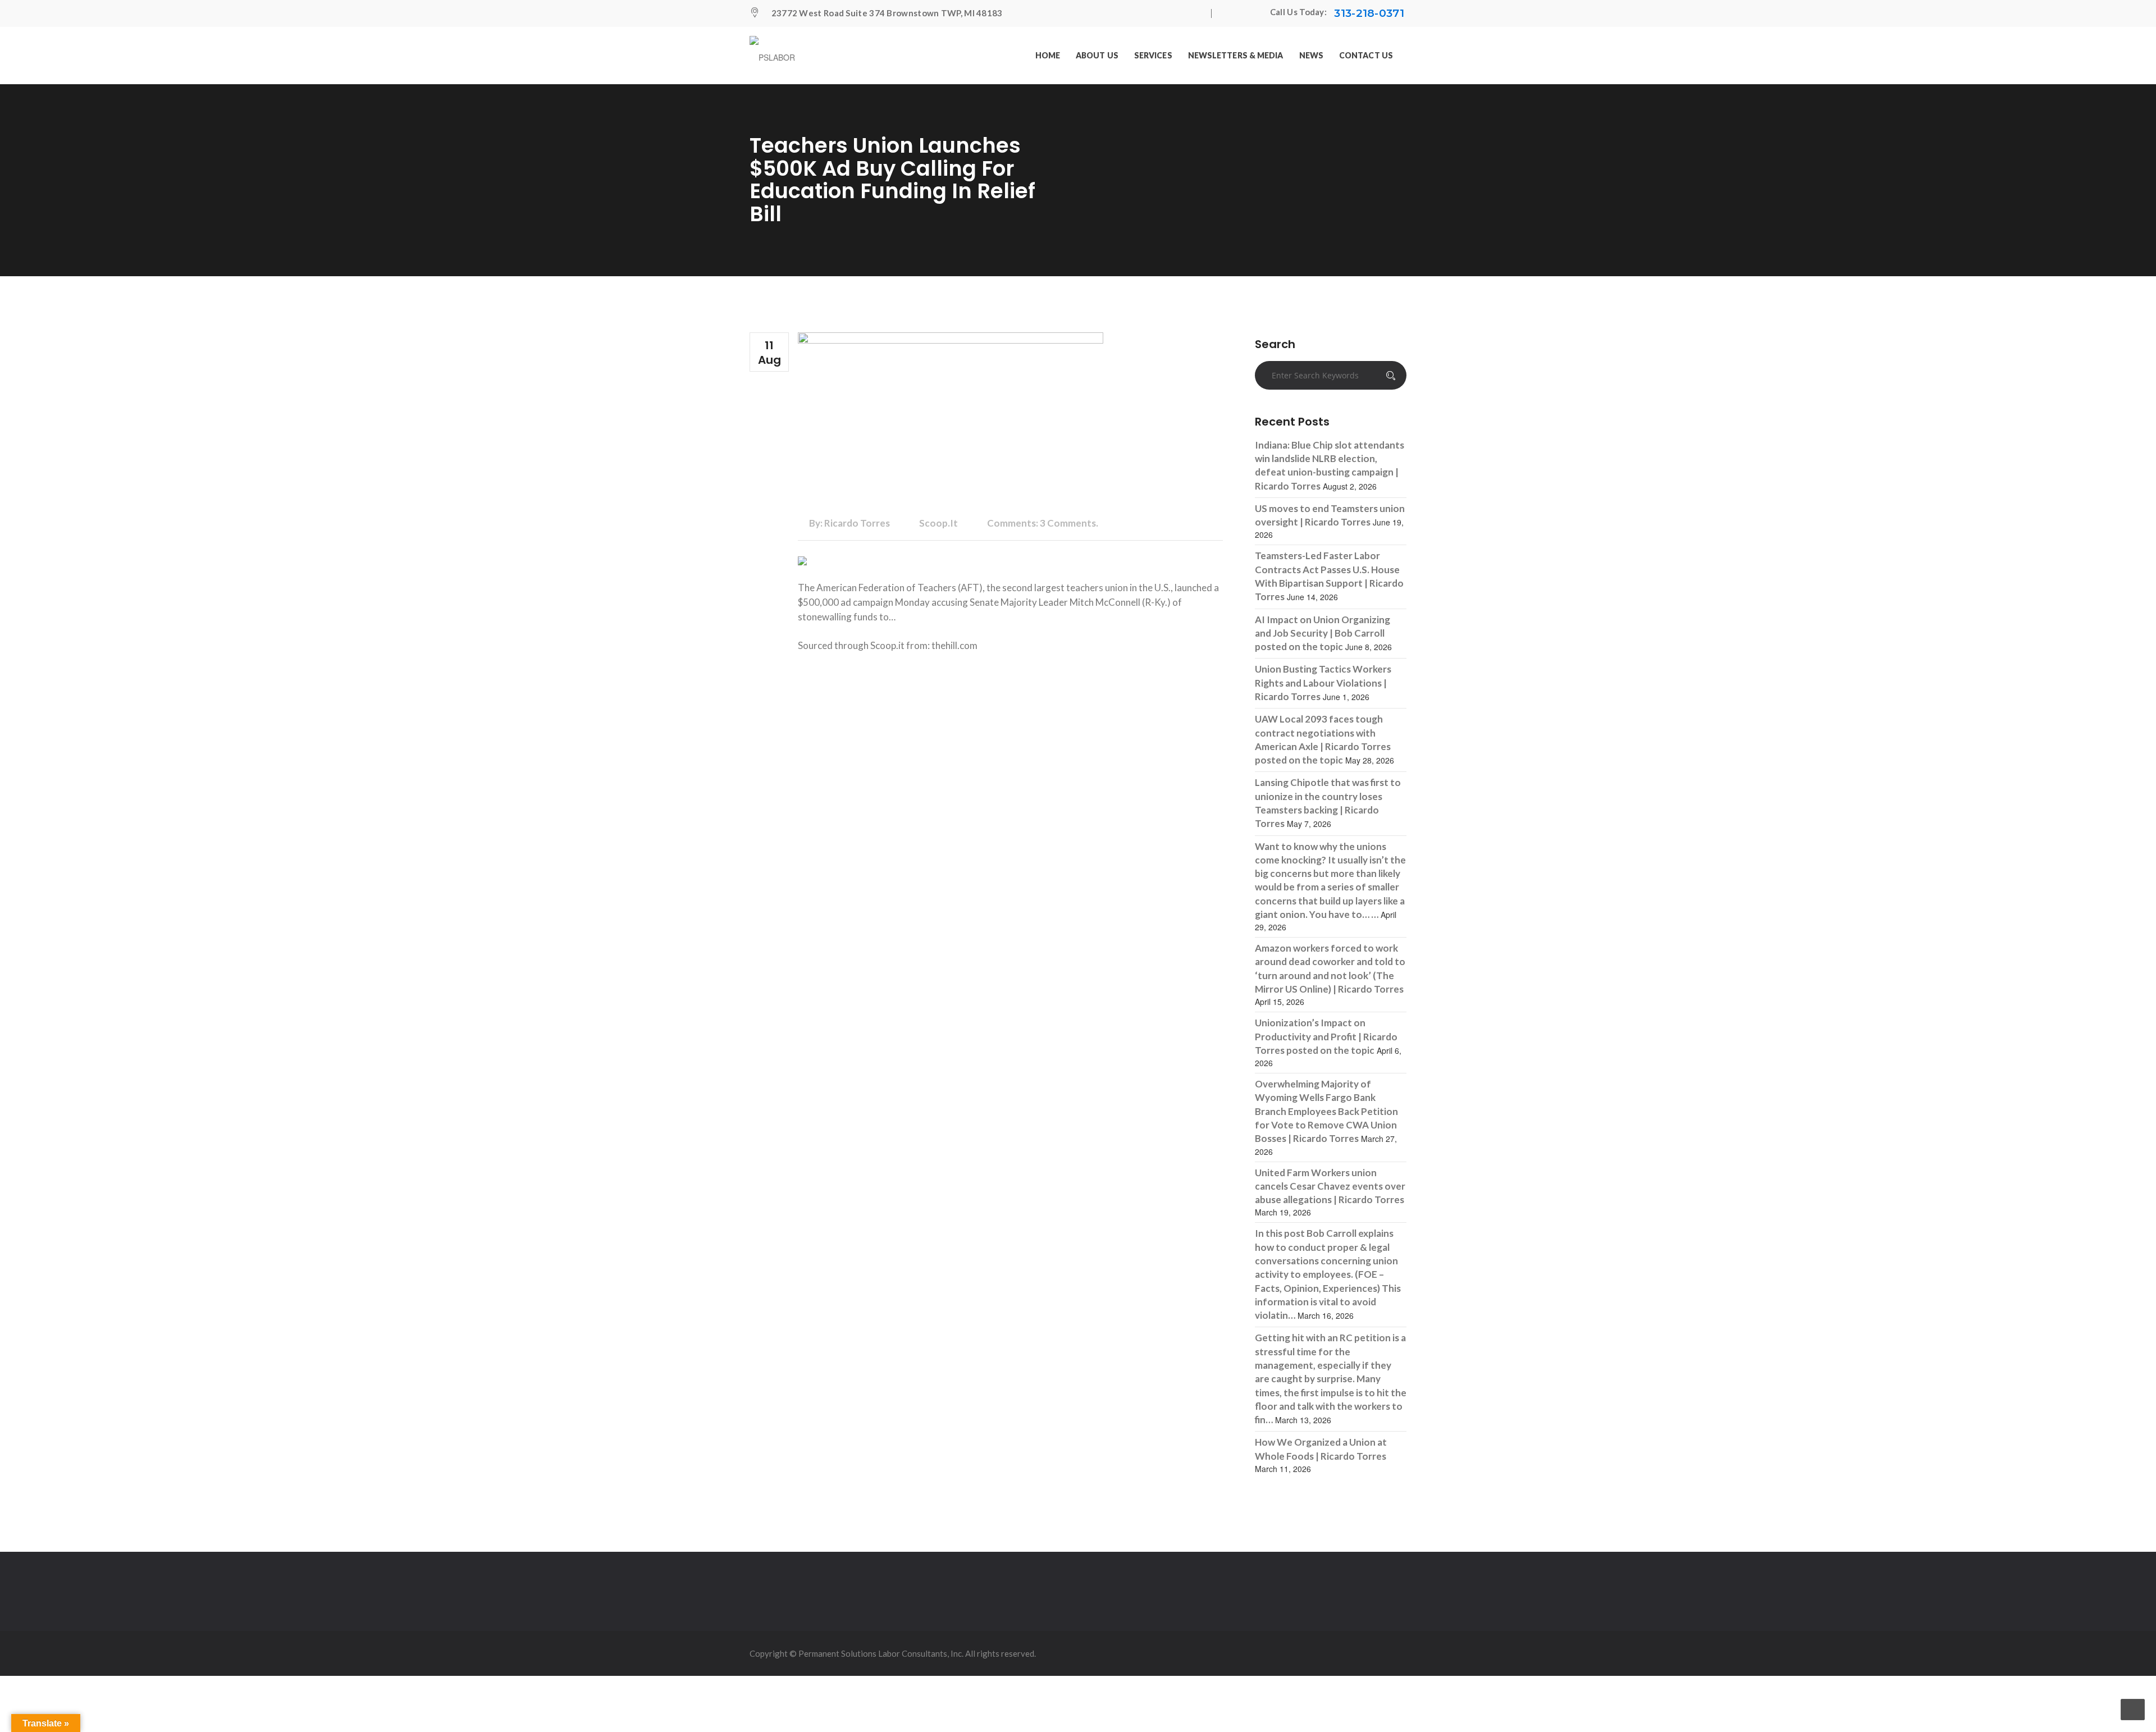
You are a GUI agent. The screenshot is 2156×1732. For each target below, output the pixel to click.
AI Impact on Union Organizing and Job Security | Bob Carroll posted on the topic (1323, 633)
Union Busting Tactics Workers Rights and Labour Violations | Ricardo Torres (1323, 683)
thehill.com (954, 645)
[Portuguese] (1241, 13)
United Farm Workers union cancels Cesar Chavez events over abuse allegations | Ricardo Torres (1330, 1186)
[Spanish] (1253, 13)
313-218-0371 (1369, 13)
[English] (1230, 13)
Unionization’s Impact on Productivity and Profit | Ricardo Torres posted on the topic (1326, 1036)
